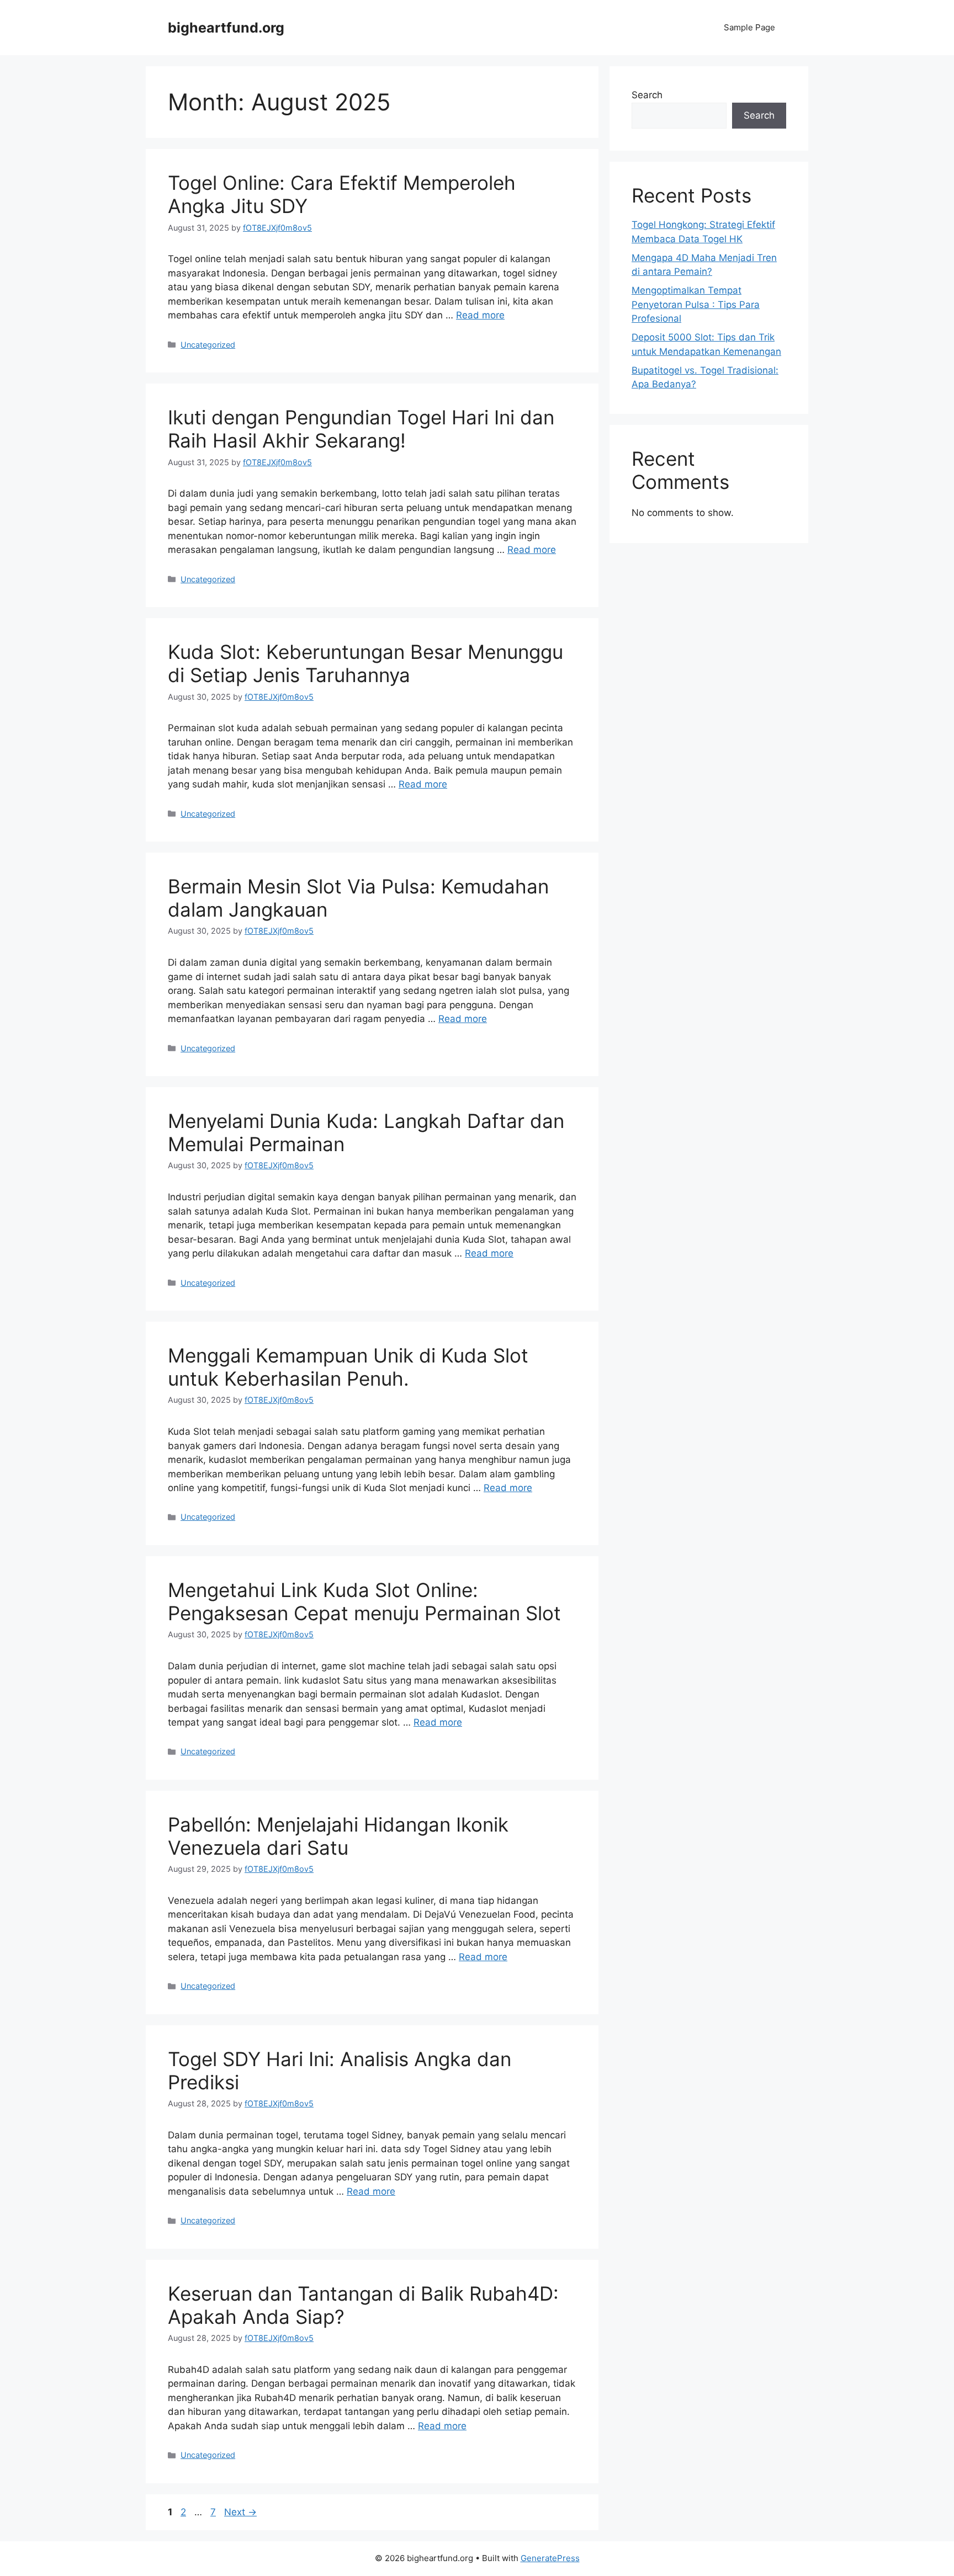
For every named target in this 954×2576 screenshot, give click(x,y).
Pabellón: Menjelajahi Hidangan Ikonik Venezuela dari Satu (338, 1836)
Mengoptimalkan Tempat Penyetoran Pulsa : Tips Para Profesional (696, 304)
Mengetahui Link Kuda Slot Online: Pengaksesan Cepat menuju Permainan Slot (364, 1601)
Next (240, 2512)
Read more (480, 315)
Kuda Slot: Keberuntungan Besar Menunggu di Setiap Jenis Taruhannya (365, 663)
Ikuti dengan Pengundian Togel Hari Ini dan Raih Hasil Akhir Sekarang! (361, 429)
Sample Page (749, 27)
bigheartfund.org (226, 28)
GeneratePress (550, 2558)
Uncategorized (208, 345)
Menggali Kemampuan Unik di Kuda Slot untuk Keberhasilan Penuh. (348, 1367)
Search (647, 95)
